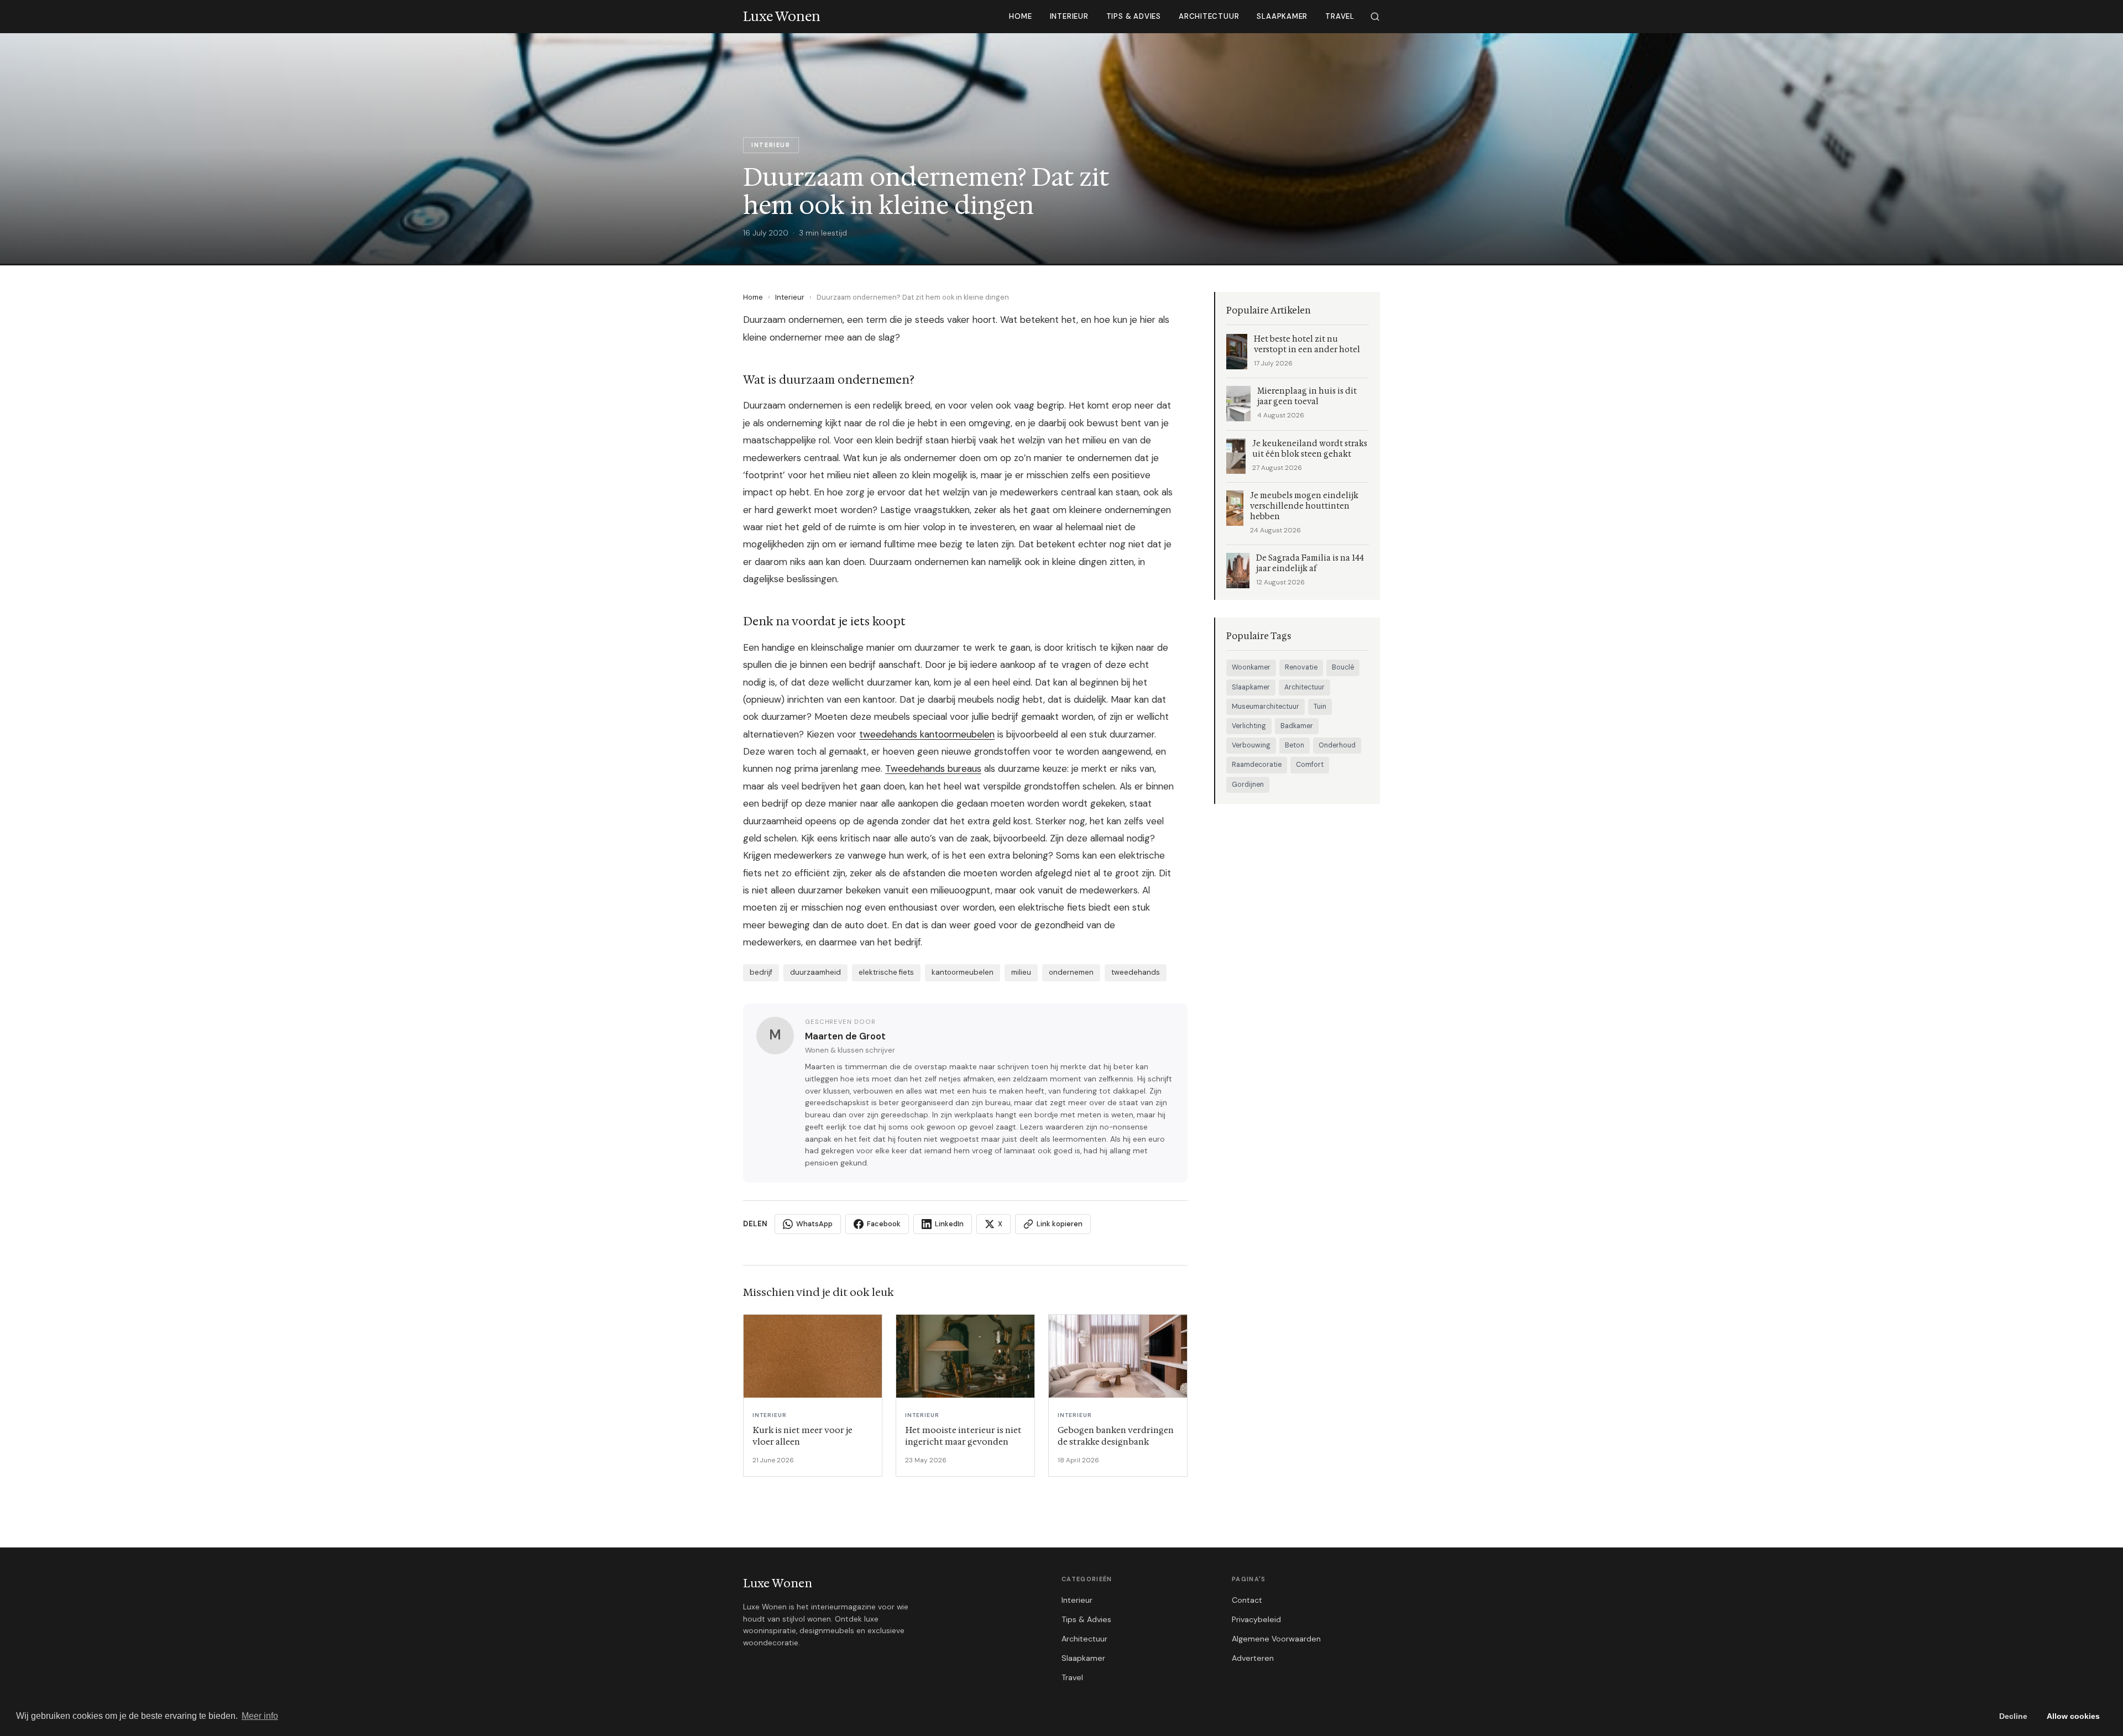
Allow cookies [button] (2073, 1716)
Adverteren (1253, 1658)
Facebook (884, 1224)
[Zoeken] (1375, 17)
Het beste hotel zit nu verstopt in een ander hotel (1307, 344)
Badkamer (1297, 726)
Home (1020, 16)
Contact (1247, 1600)
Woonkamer (1251, 667)
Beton (1295, 745)
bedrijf (761, 972)
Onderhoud (1337, 745)
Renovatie (1301, 667)
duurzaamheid (815, 972)
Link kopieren (1060, 1224)
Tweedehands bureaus (933, 768)
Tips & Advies (1134, 16)
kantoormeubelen (963, 972)
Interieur (1069, 16)
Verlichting (1249, 726)
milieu (1021, 972)
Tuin (1320, 707)
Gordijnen (1248, 785)
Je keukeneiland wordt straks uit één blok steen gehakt (1310, 449)
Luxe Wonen (778, 1583)
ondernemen (1071, 972)
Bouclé (1343, 667)
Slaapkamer (1282, 16)
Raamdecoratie (1257, 765)
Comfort (1310, 765)
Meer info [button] (260, 1716)
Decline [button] (2013, 1716)
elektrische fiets (886, 972)
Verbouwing (1251, 745)
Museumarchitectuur (1266, 707)
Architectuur (1209, 16)
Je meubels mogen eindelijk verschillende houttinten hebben (1304, 506)
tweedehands (1136, 972)
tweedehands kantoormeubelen (927, 734)
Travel (1340, 16)
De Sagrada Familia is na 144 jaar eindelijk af (1310, 563)
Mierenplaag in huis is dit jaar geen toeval (1307, 396)
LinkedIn (949, 1224)
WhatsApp (814, 1224)
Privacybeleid (1256, 1619)
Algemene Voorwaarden (1276, 1639)
